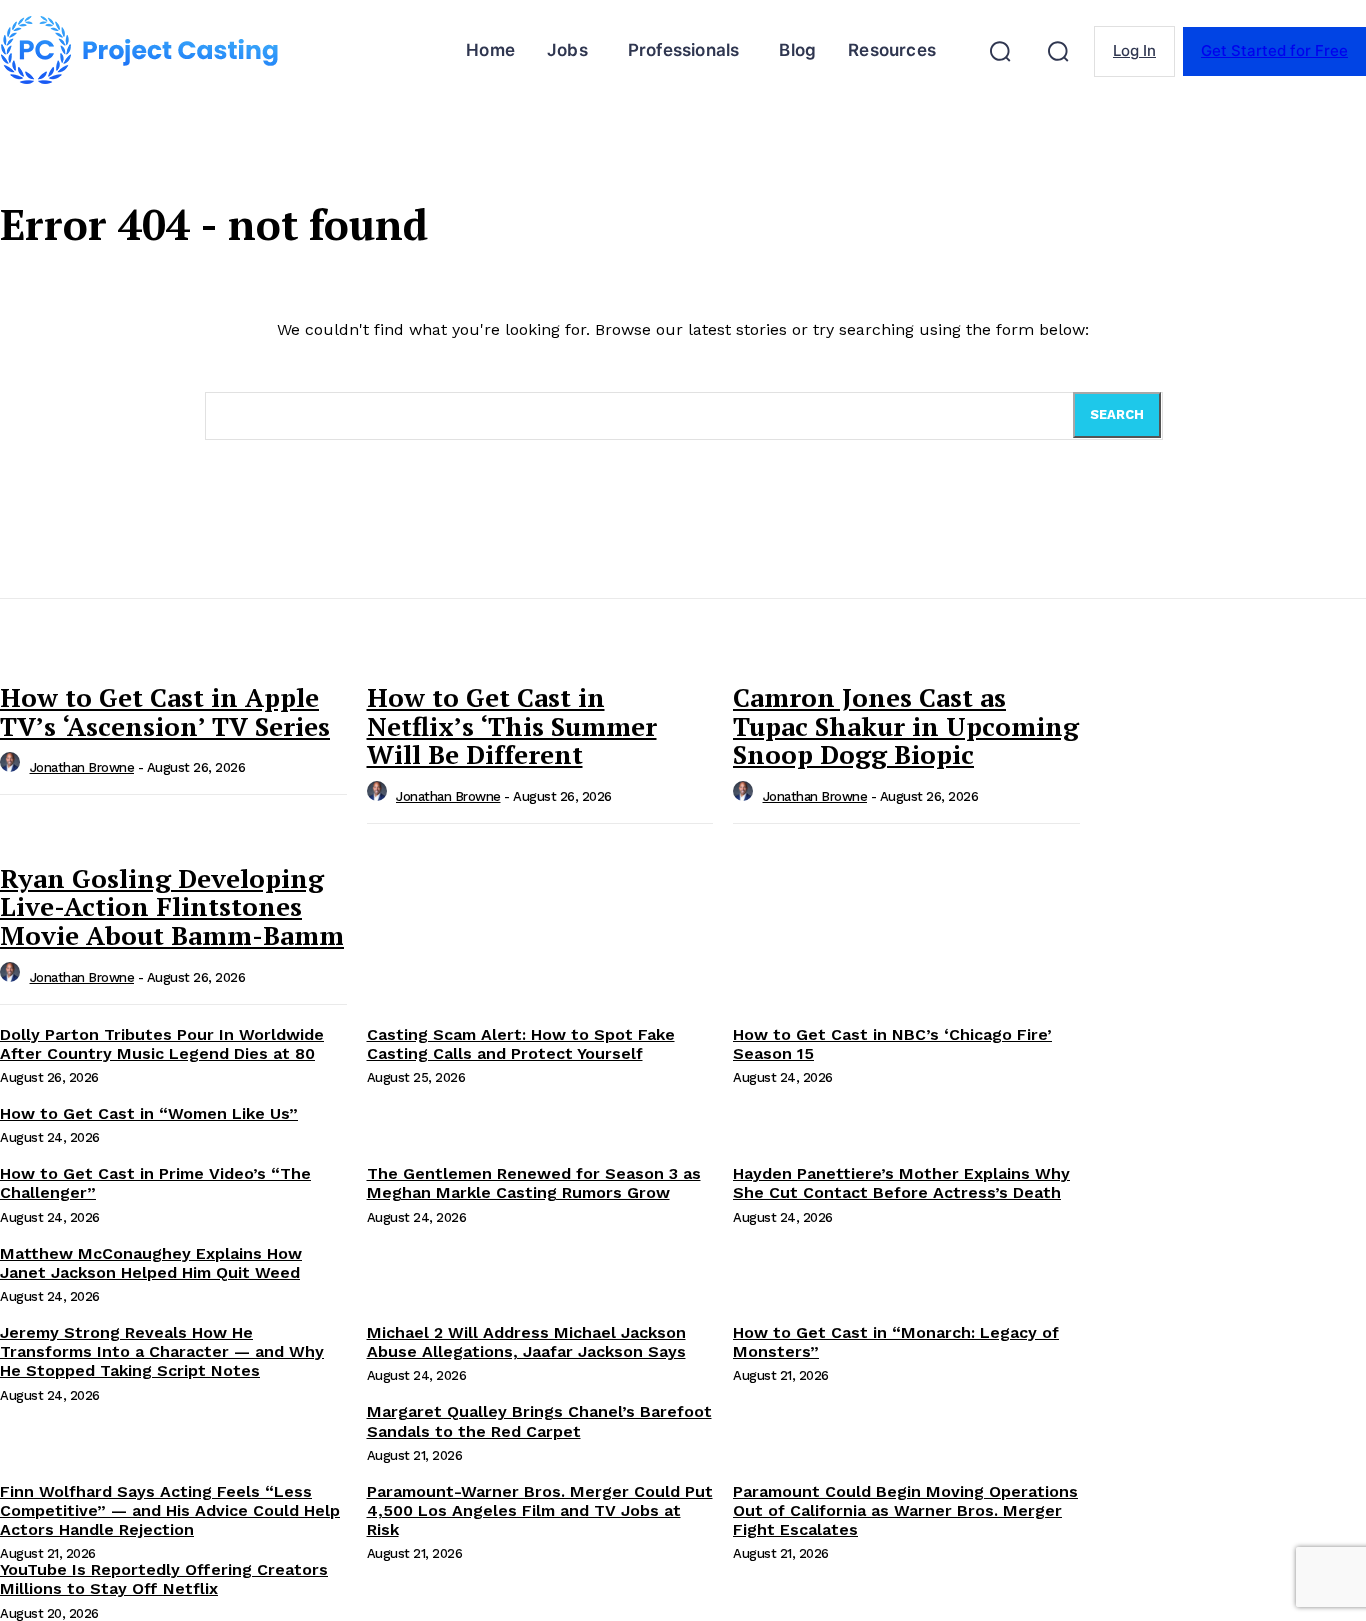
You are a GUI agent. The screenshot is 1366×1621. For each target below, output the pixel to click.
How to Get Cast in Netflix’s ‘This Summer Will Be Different (512, 725)
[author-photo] (13, 767)
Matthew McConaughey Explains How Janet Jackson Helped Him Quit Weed (151, 1263)
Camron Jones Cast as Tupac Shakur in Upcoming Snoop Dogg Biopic (906, 725)
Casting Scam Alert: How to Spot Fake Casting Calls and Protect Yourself (521, 1044)
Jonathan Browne (82, 767)
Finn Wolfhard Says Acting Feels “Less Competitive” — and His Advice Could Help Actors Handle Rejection (170, 1510)
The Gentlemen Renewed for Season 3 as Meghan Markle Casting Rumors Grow (534, 1183)
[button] (1000, 51)
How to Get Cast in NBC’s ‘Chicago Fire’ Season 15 (892, 1044)
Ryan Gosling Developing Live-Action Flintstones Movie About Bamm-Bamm (172, 906)
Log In (1134, 50)
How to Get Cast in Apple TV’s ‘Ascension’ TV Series (165, 711)
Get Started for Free (1274, 50)
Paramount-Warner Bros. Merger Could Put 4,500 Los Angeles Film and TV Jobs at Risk (540, 1510)
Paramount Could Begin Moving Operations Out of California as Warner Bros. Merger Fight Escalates (905, 1510)
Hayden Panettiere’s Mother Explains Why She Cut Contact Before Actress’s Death (901, 1183)
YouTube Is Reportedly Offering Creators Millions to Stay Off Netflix (164, 1579)
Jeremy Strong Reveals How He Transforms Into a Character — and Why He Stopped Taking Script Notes (162, 1351)
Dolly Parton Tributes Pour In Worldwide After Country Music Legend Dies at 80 (162, 1044)
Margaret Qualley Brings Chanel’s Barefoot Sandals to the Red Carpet (539, 1421)
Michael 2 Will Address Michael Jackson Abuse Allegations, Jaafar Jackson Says (526, 1342)
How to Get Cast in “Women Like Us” (149, 1113)
